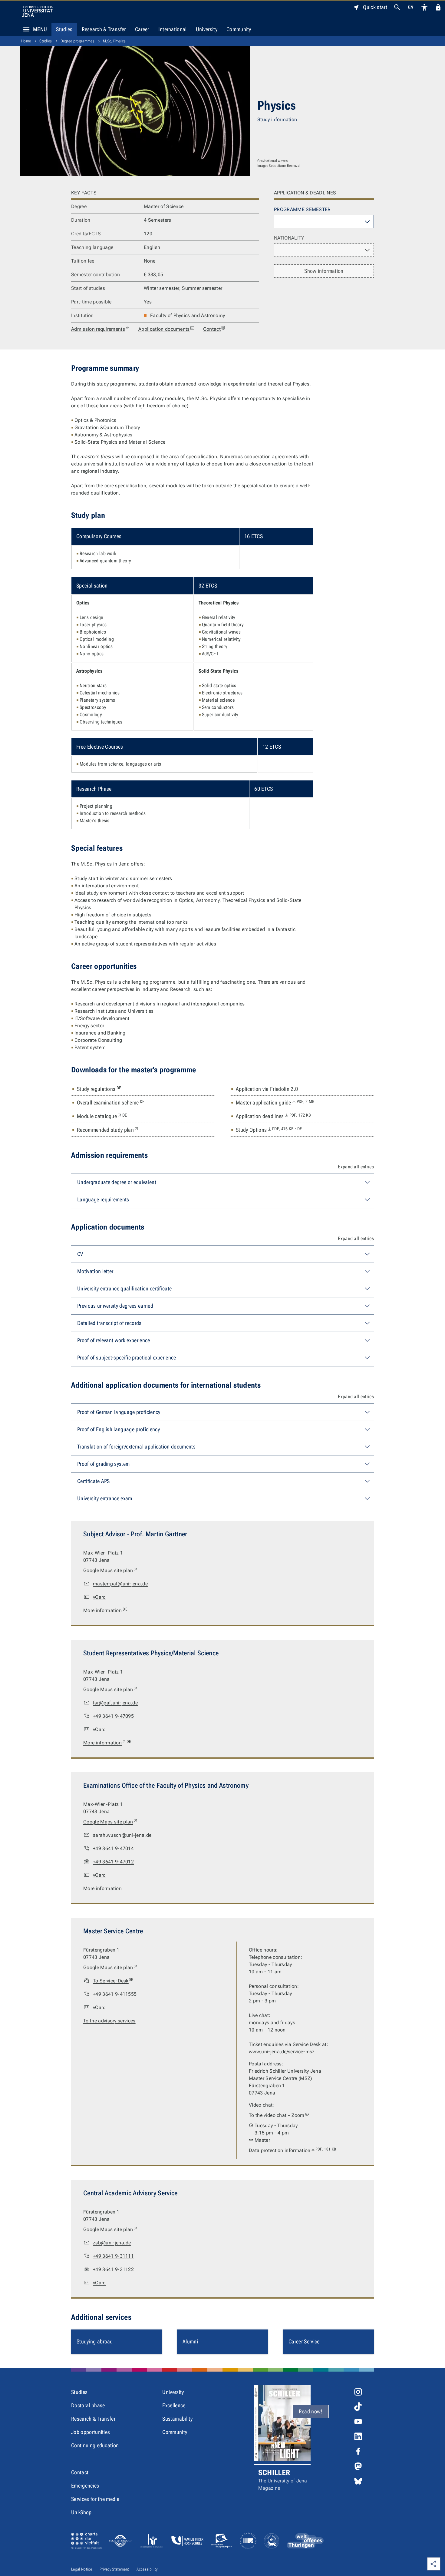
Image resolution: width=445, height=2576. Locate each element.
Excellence (174, 2405)
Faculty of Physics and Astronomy (188, 315)
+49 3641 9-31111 (113, 2256)
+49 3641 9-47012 (113, 1862)
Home (26, 41)
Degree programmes (77, 41)
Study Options (269, 1130)
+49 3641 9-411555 (115, 1994)
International (173, 29)
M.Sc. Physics (114, 41)
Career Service (304, 2341)
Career (142, 29)
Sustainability (177, 2419)
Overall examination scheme (111, 1102)
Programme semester (302, 209)
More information (105, 1610)
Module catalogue (102, 1116)
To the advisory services (109, 2021)
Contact (212, 329)
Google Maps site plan (111, 1570)
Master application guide (275, 1102)
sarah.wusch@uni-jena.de (122, 1835)
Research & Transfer (104, 29)
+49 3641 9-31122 (113, 2269)
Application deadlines (273, 1116)
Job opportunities (91, 2432)
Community (239, 29)
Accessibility (147, 2569)
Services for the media (95, 2499)
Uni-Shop (81, 2512)
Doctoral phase (88, 2405)
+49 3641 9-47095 (113, 1716)
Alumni (190, 2341)
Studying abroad (95, 2341)
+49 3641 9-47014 (113, 1848)
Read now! (311, 2411)
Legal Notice (82, 2569)
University (207, 29)
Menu (40, 29)
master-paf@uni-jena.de (120, 1584)
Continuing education (95, 2445)
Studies (64, 29)
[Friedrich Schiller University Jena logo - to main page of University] (37, 11)
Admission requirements (98, 329)
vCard (99, 1597)
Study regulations (99, 1089)
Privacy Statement (114, 2569)
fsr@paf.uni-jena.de (115, 1703)
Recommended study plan (108, 1130)
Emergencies (85, 2486)
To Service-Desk (113, 1980)
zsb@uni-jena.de (112, 2243)
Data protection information (292, 2150)
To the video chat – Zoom (277, 2115)
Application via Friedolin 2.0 (267, 1089)
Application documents (164, 329)
